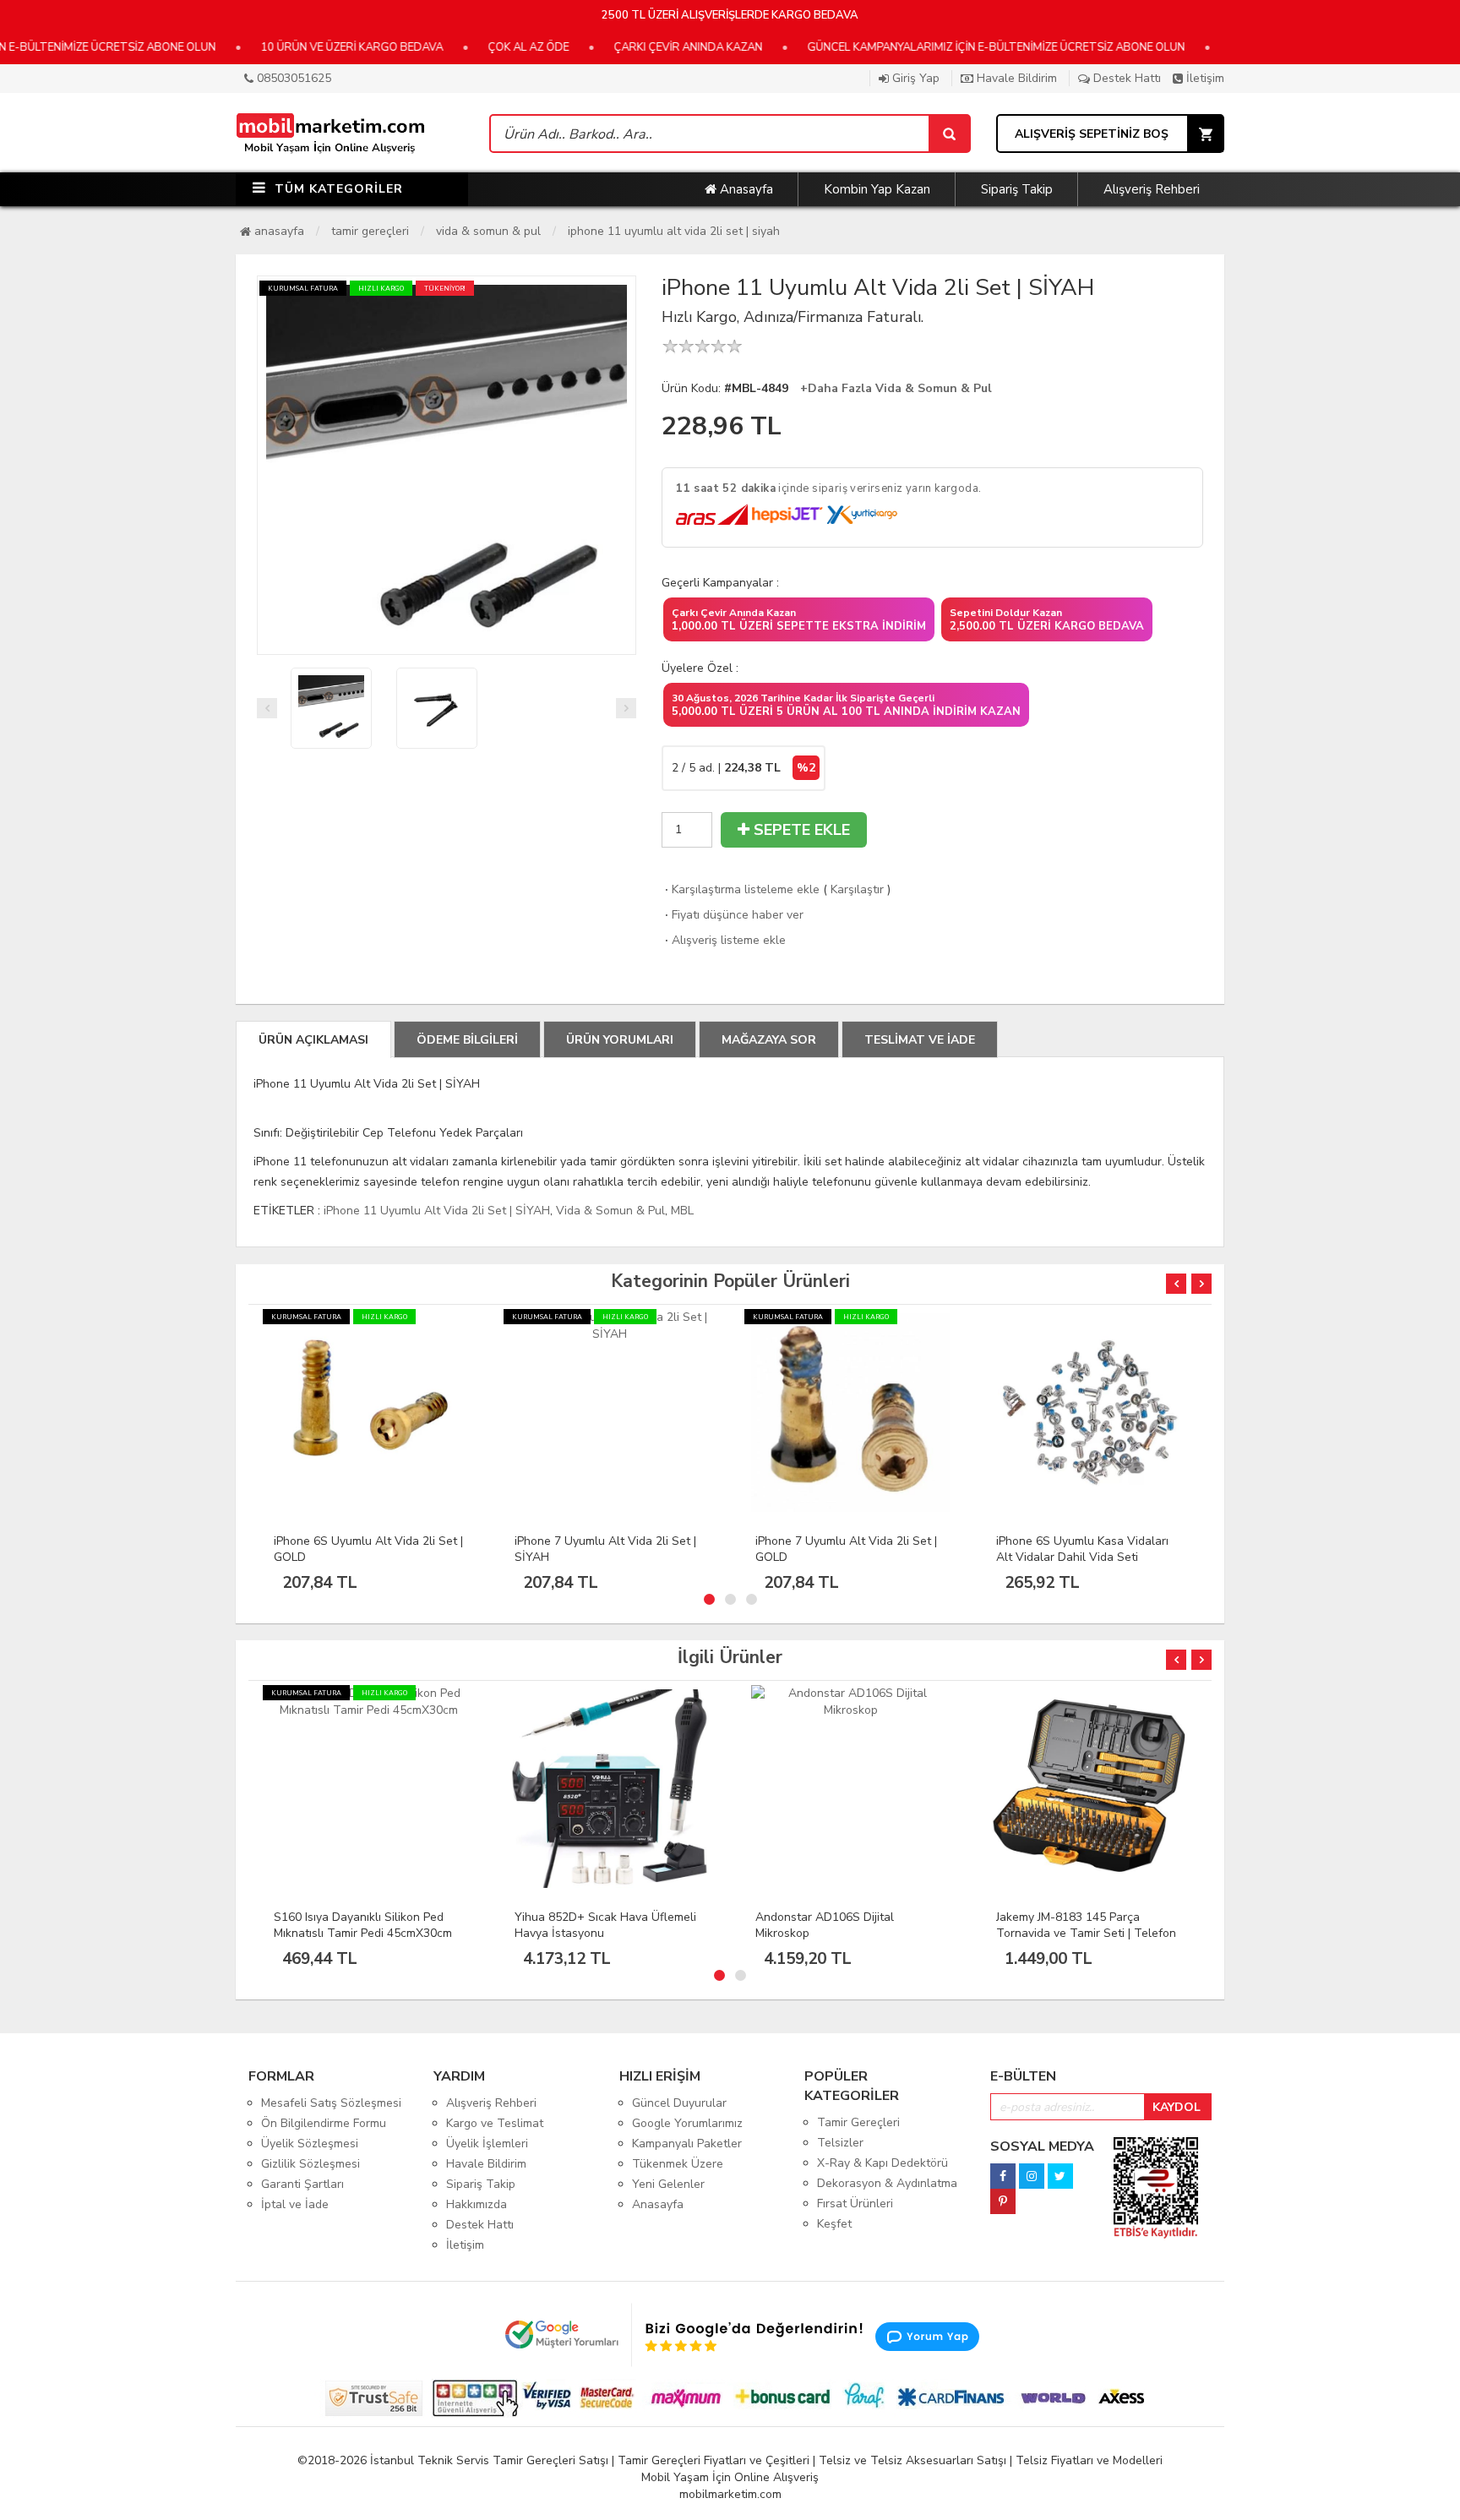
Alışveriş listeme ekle (724, 940)
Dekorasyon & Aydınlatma (887, 2183)
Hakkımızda (477, 2204)
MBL (682, 1211)
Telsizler (840, 2143)
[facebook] (1003, 2171)
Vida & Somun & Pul (488, 231)
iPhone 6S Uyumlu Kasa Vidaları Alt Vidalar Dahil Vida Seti (842, 1549)
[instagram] (1032, 2171)
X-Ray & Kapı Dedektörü (883, 2163)
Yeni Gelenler (668, 2184)
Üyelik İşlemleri (487, 2144)
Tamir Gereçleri (370, 231)
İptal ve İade (295, 2204)
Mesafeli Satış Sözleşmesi (331, 2103)
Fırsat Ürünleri (855, 2204)
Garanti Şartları (302, 2184)
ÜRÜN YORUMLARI (620, 1040)
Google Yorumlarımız (687, 2123)
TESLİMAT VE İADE (920, 1040)
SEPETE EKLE (800, 830)
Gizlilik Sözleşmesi (311, 2164)
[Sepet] (949, 134)
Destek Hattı (1125, 78)
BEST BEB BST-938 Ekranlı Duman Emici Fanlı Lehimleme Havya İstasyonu (1090, 1933)
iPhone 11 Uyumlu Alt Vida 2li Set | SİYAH (674, 231)
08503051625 (292, 78)
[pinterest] (1003, 2197)
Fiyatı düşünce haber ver (733, 915)
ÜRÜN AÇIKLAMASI (313, 1040)
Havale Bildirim (1015, 78)
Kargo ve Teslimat (495, 2123)
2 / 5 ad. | (744, 768)
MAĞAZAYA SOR (769, 1040)
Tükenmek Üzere (678, 2164)
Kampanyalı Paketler (687, 2144)
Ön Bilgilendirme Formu (324, 2123)
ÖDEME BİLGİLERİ (467, 1040)
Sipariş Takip (1017, 189)
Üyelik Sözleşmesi (310, 2144)
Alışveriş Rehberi (1152, 189)
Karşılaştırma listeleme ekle (741, 889)
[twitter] (1060, 2171)
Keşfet (834, 2224)
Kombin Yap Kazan (877, 189)
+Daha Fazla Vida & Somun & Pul (896, 388)
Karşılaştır (857, 889)
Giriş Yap (914, 78)
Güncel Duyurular (679, 2103)
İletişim (1204, 78)
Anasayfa (745, 189)
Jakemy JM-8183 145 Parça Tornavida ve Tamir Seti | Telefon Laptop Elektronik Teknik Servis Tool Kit (845, 1941)
